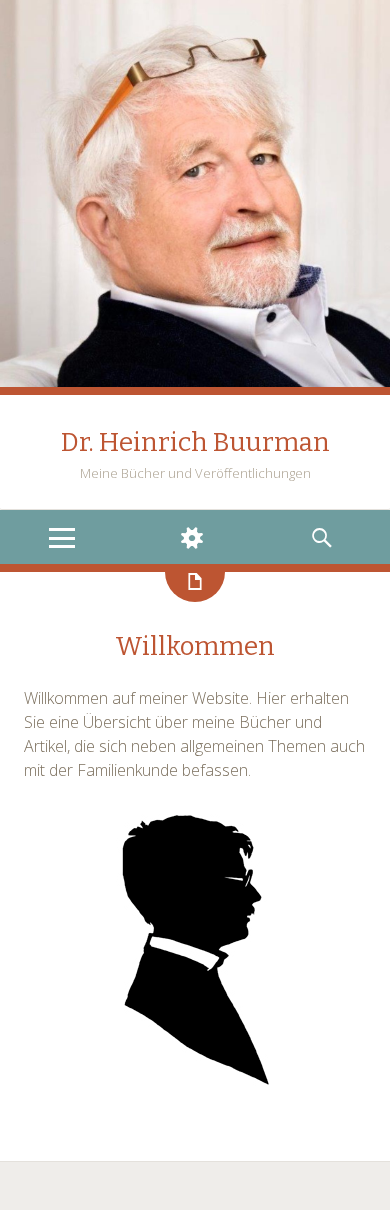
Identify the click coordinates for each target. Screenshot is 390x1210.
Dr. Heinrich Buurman (195, 442)
